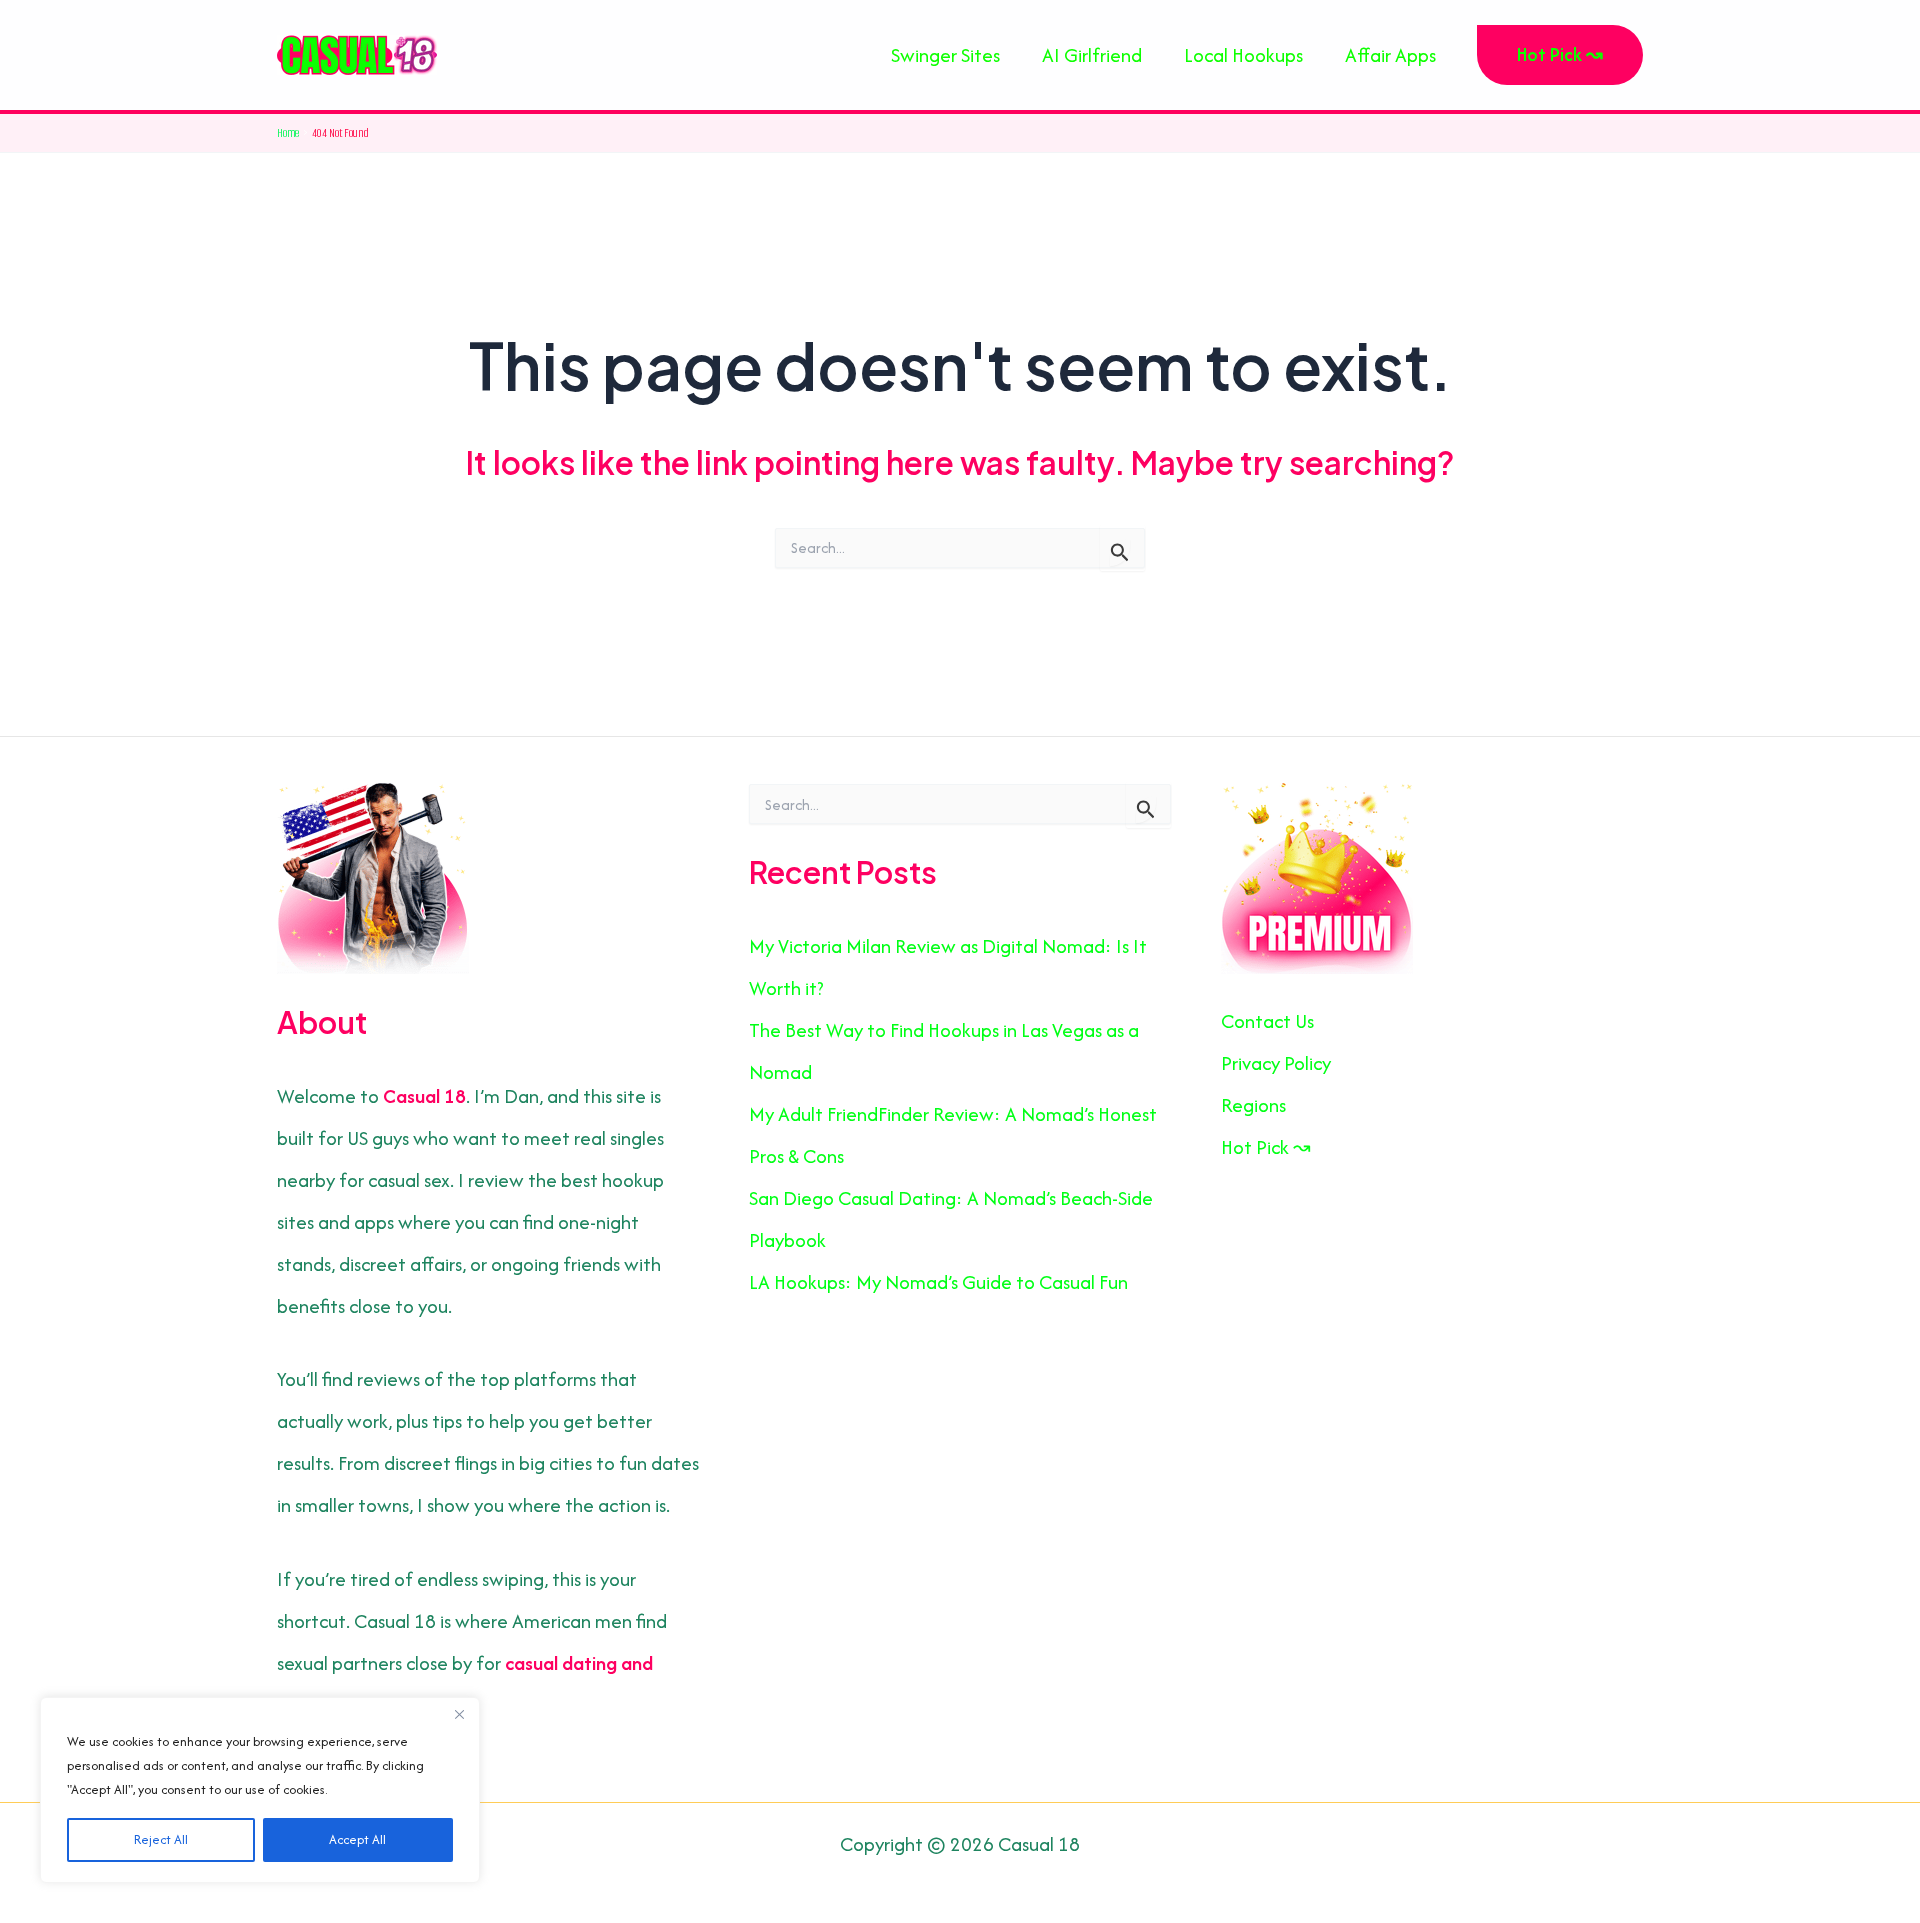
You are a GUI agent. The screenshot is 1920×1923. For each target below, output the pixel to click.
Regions (1253, 1105)
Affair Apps (1390, 55)
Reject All (161, 1839)
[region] (260, 1790)
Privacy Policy (1276, 1063)
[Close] (459, 1714)
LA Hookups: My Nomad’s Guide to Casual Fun (938, 1282)
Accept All (357, 1839)
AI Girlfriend (1092, 55)
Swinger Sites (945, 55)
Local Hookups (1243, 55)
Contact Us (1267, 1021)
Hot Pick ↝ (1266, 1147)
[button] (1560, 55)
